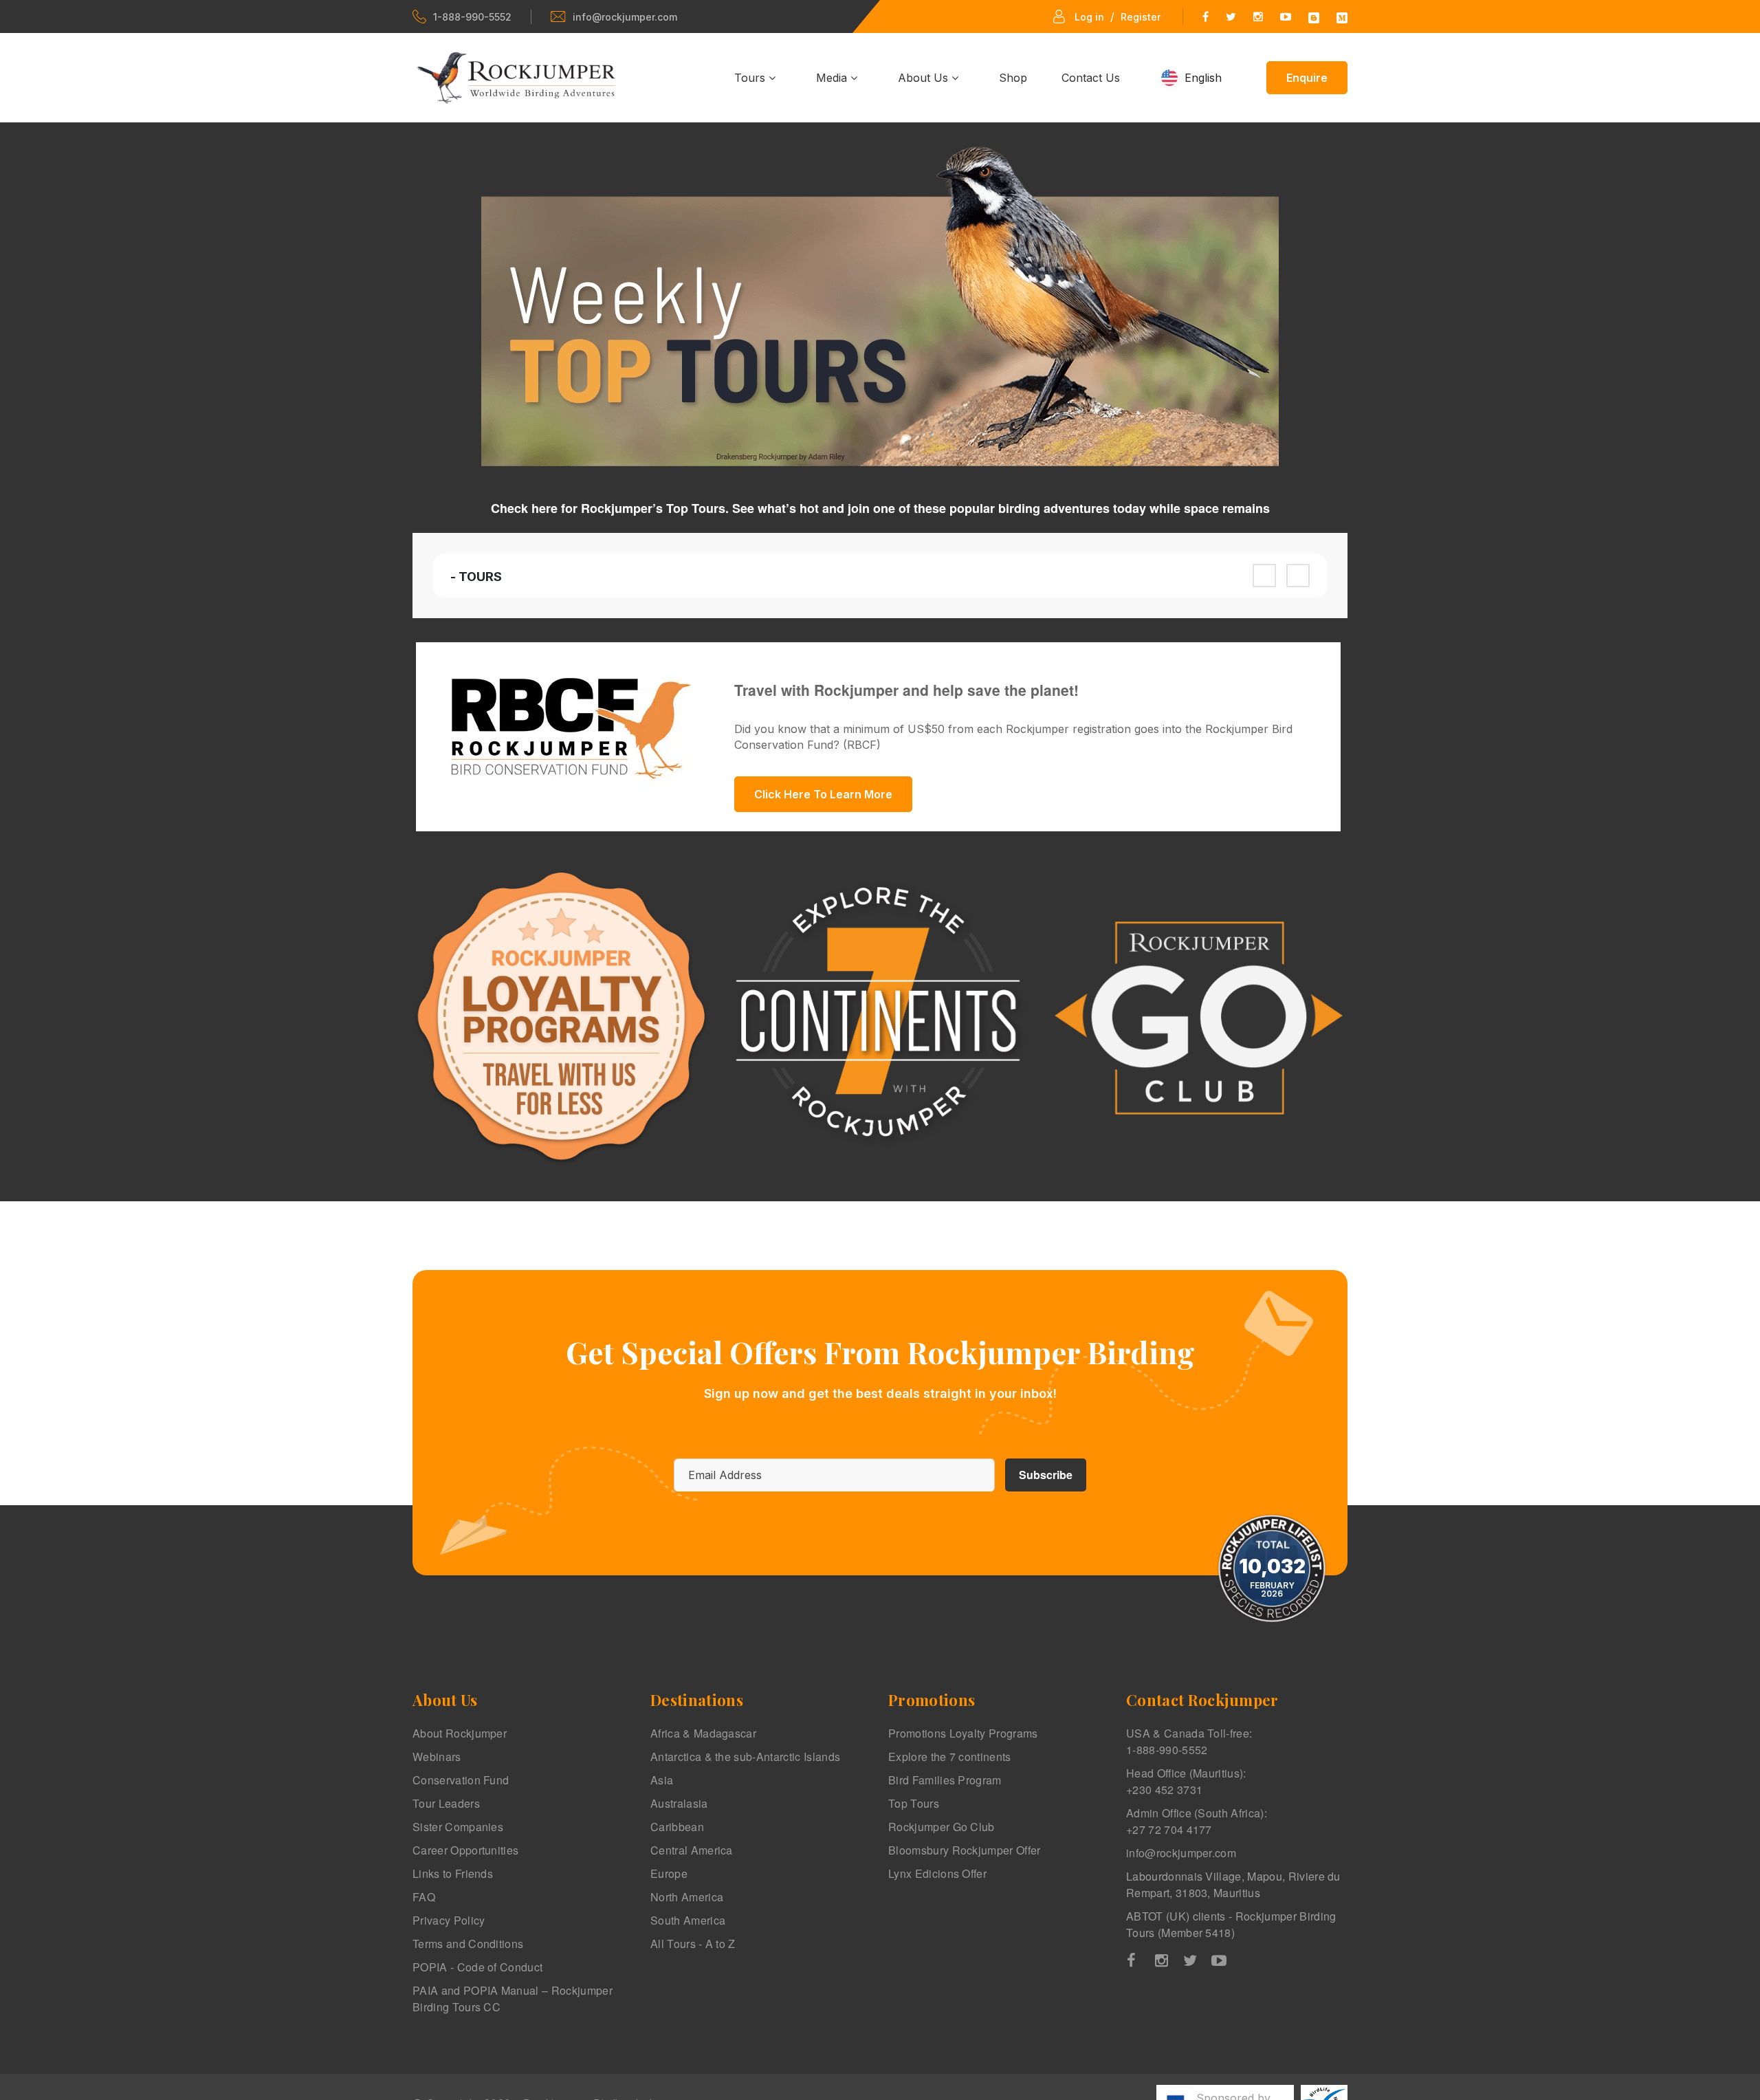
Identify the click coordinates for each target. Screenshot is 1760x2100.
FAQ (424, 1897)
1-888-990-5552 (472, 17)
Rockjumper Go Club (942, 1827)
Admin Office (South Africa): (1197, 1821)
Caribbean (677, 1827)
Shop (1013, 78)
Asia (662, 1780)
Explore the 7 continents (950, 1757)
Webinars (437, 1757)
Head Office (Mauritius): (1186, 1781)
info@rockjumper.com (625, 17)
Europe (669, 1873)
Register (1141, 17)
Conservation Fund (461, 1780)
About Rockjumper (460, 1733)
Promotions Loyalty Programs (963, 1733)
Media (833, 78)
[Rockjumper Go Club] (1199, 1018)
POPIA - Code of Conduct (477, 1967)
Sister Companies (458, 1827)
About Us (925, 78)
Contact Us (1091, 78)
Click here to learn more (823, 794)
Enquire (1307, 78)
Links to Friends (453, 1873)
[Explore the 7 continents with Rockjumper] (880, 1018)
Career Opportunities (465, 1850)
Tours (751, 78)
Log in (1089, 17)
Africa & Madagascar (703, 1733)
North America (687, 1897)
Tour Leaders (446, 1803)
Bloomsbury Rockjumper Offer (965, 1850)
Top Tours (914, 1803)
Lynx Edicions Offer (937, 1873)
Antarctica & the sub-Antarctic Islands (745, 1757)
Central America (692, 1850)
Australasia (679, 1803)
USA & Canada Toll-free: (1189, 1741)
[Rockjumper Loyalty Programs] (561, 1018)
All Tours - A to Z (693, 1944)
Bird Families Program (945, 1780)
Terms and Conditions (468, 1944)
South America (688, 1920)
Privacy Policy (449, 1920)
